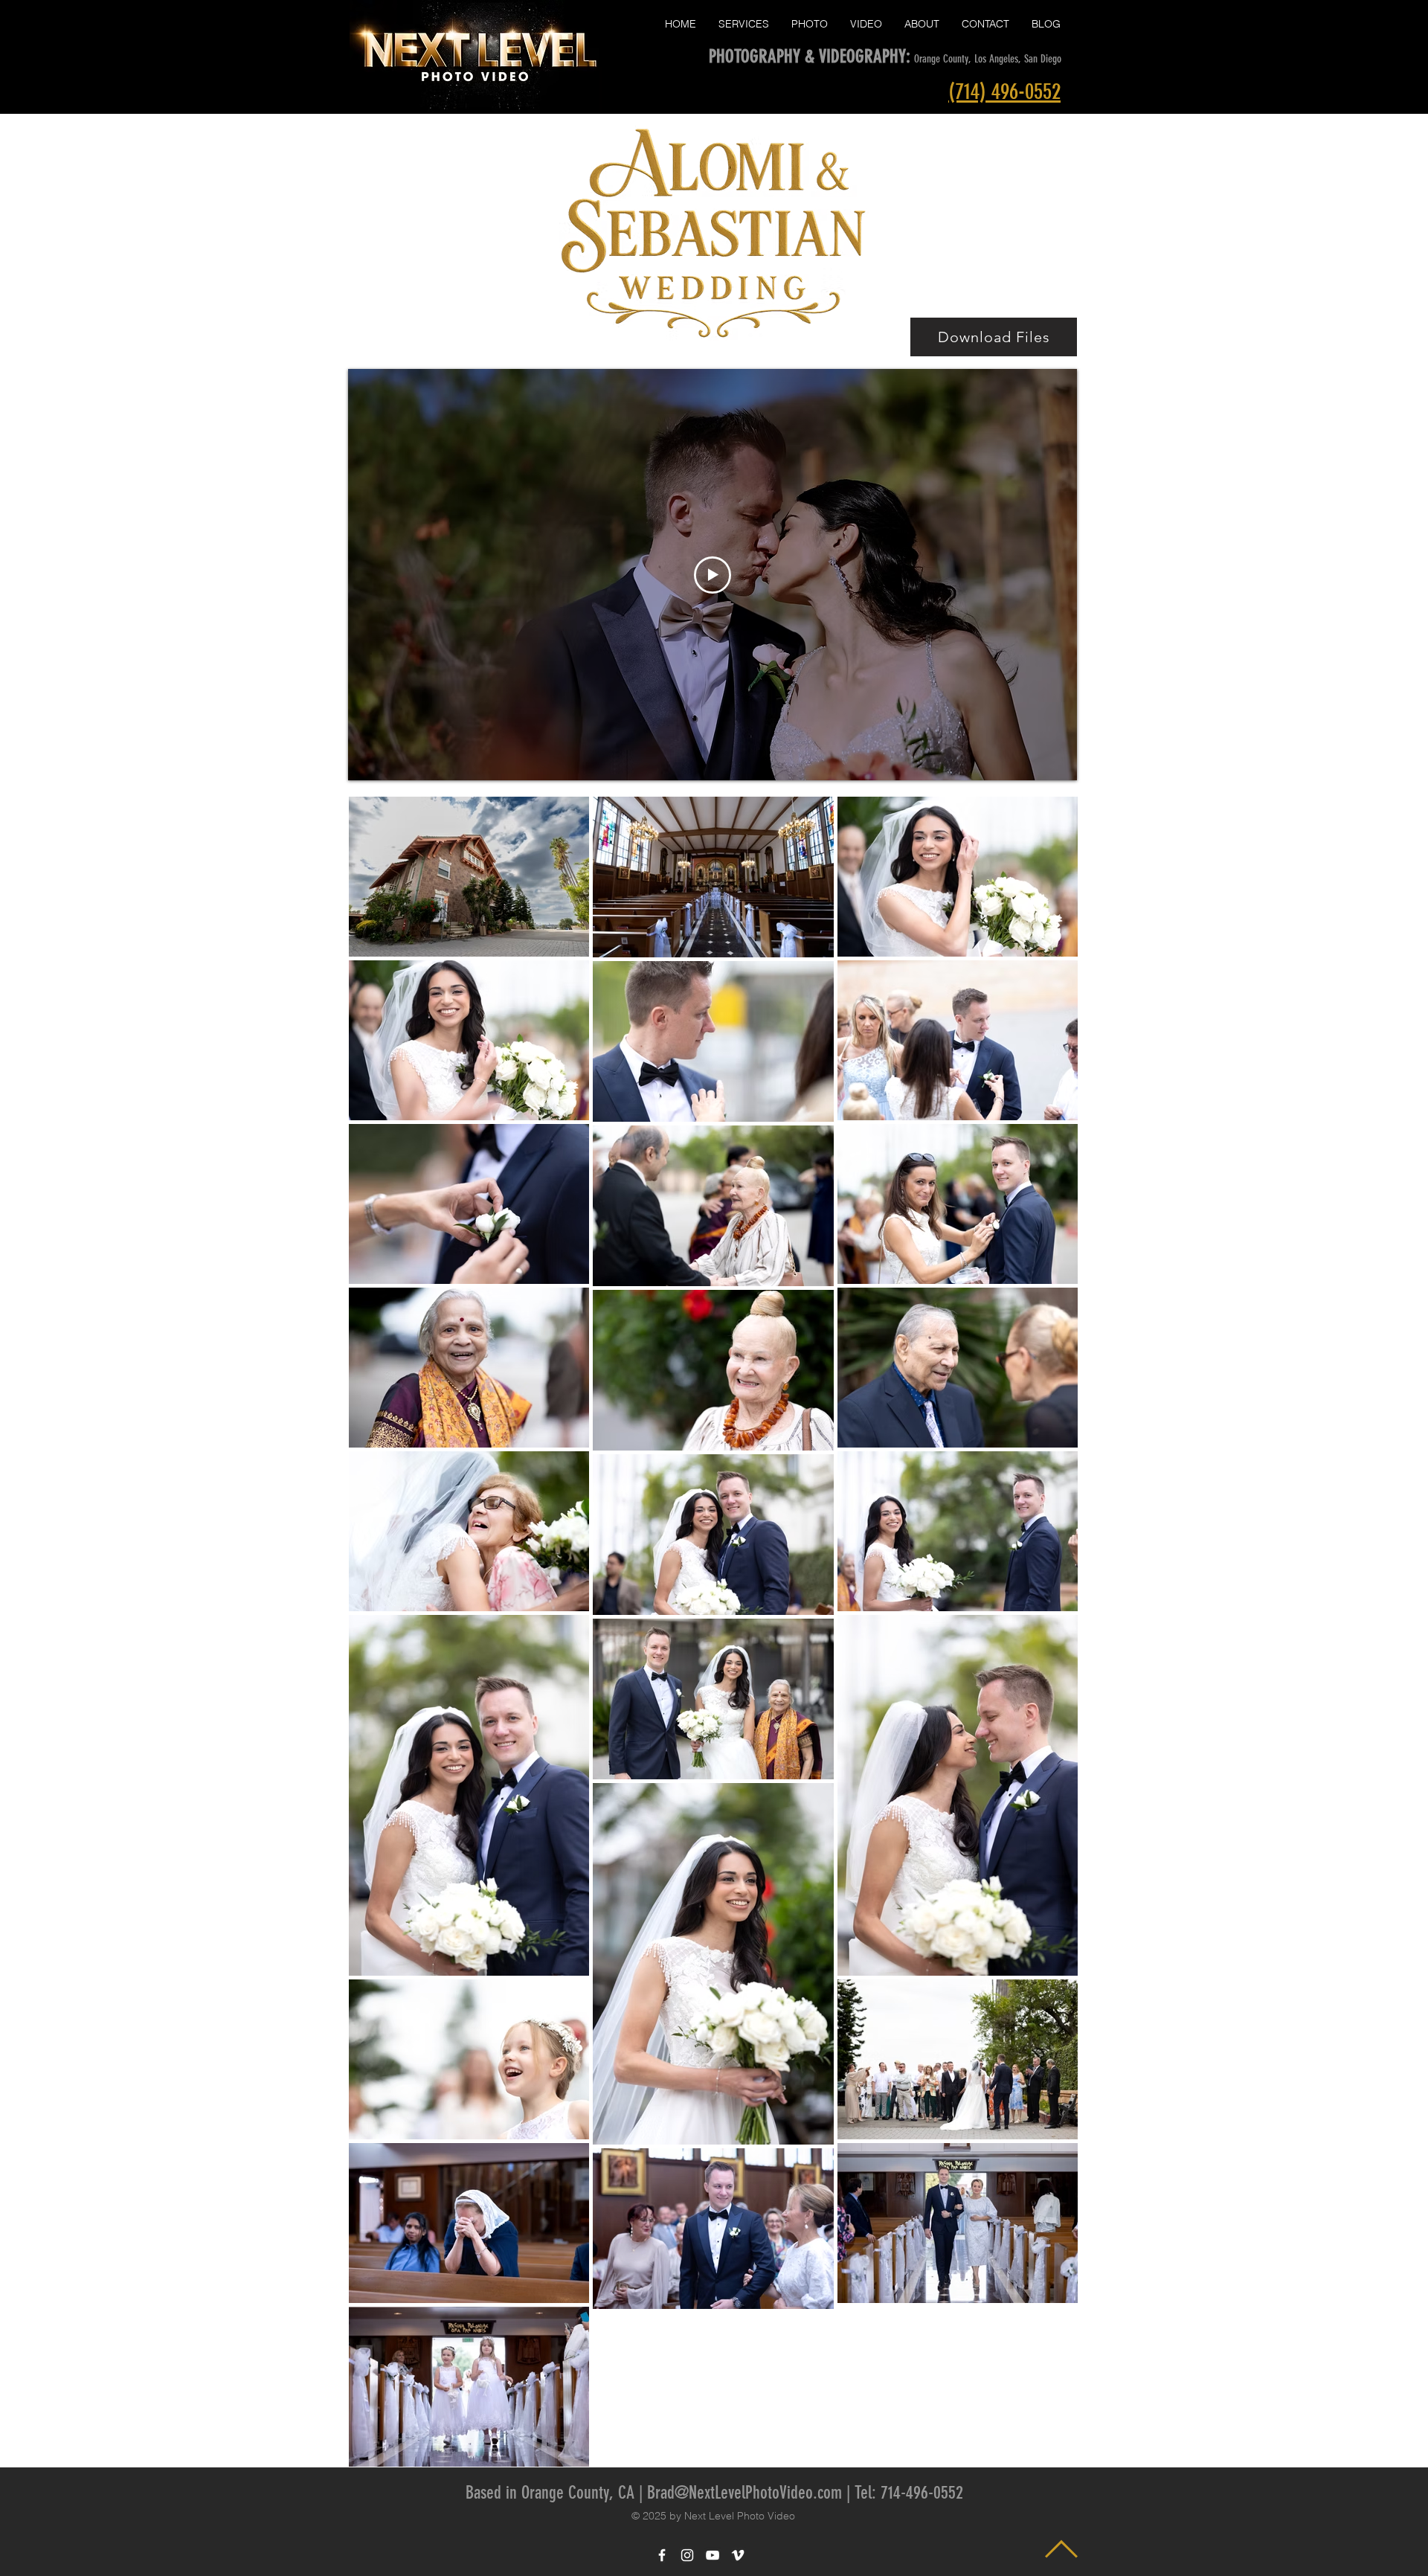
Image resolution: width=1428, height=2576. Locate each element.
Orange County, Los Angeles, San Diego (988, 59)
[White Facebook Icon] (662, 2555)
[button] (744, 24)
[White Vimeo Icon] (738, 2555)
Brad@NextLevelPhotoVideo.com (744, 2493)
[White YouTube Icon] (713, 2555)
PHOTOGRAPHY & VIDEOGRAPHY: (811, 56)
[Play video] (713, 575)
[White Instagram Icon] (687, 2555)
